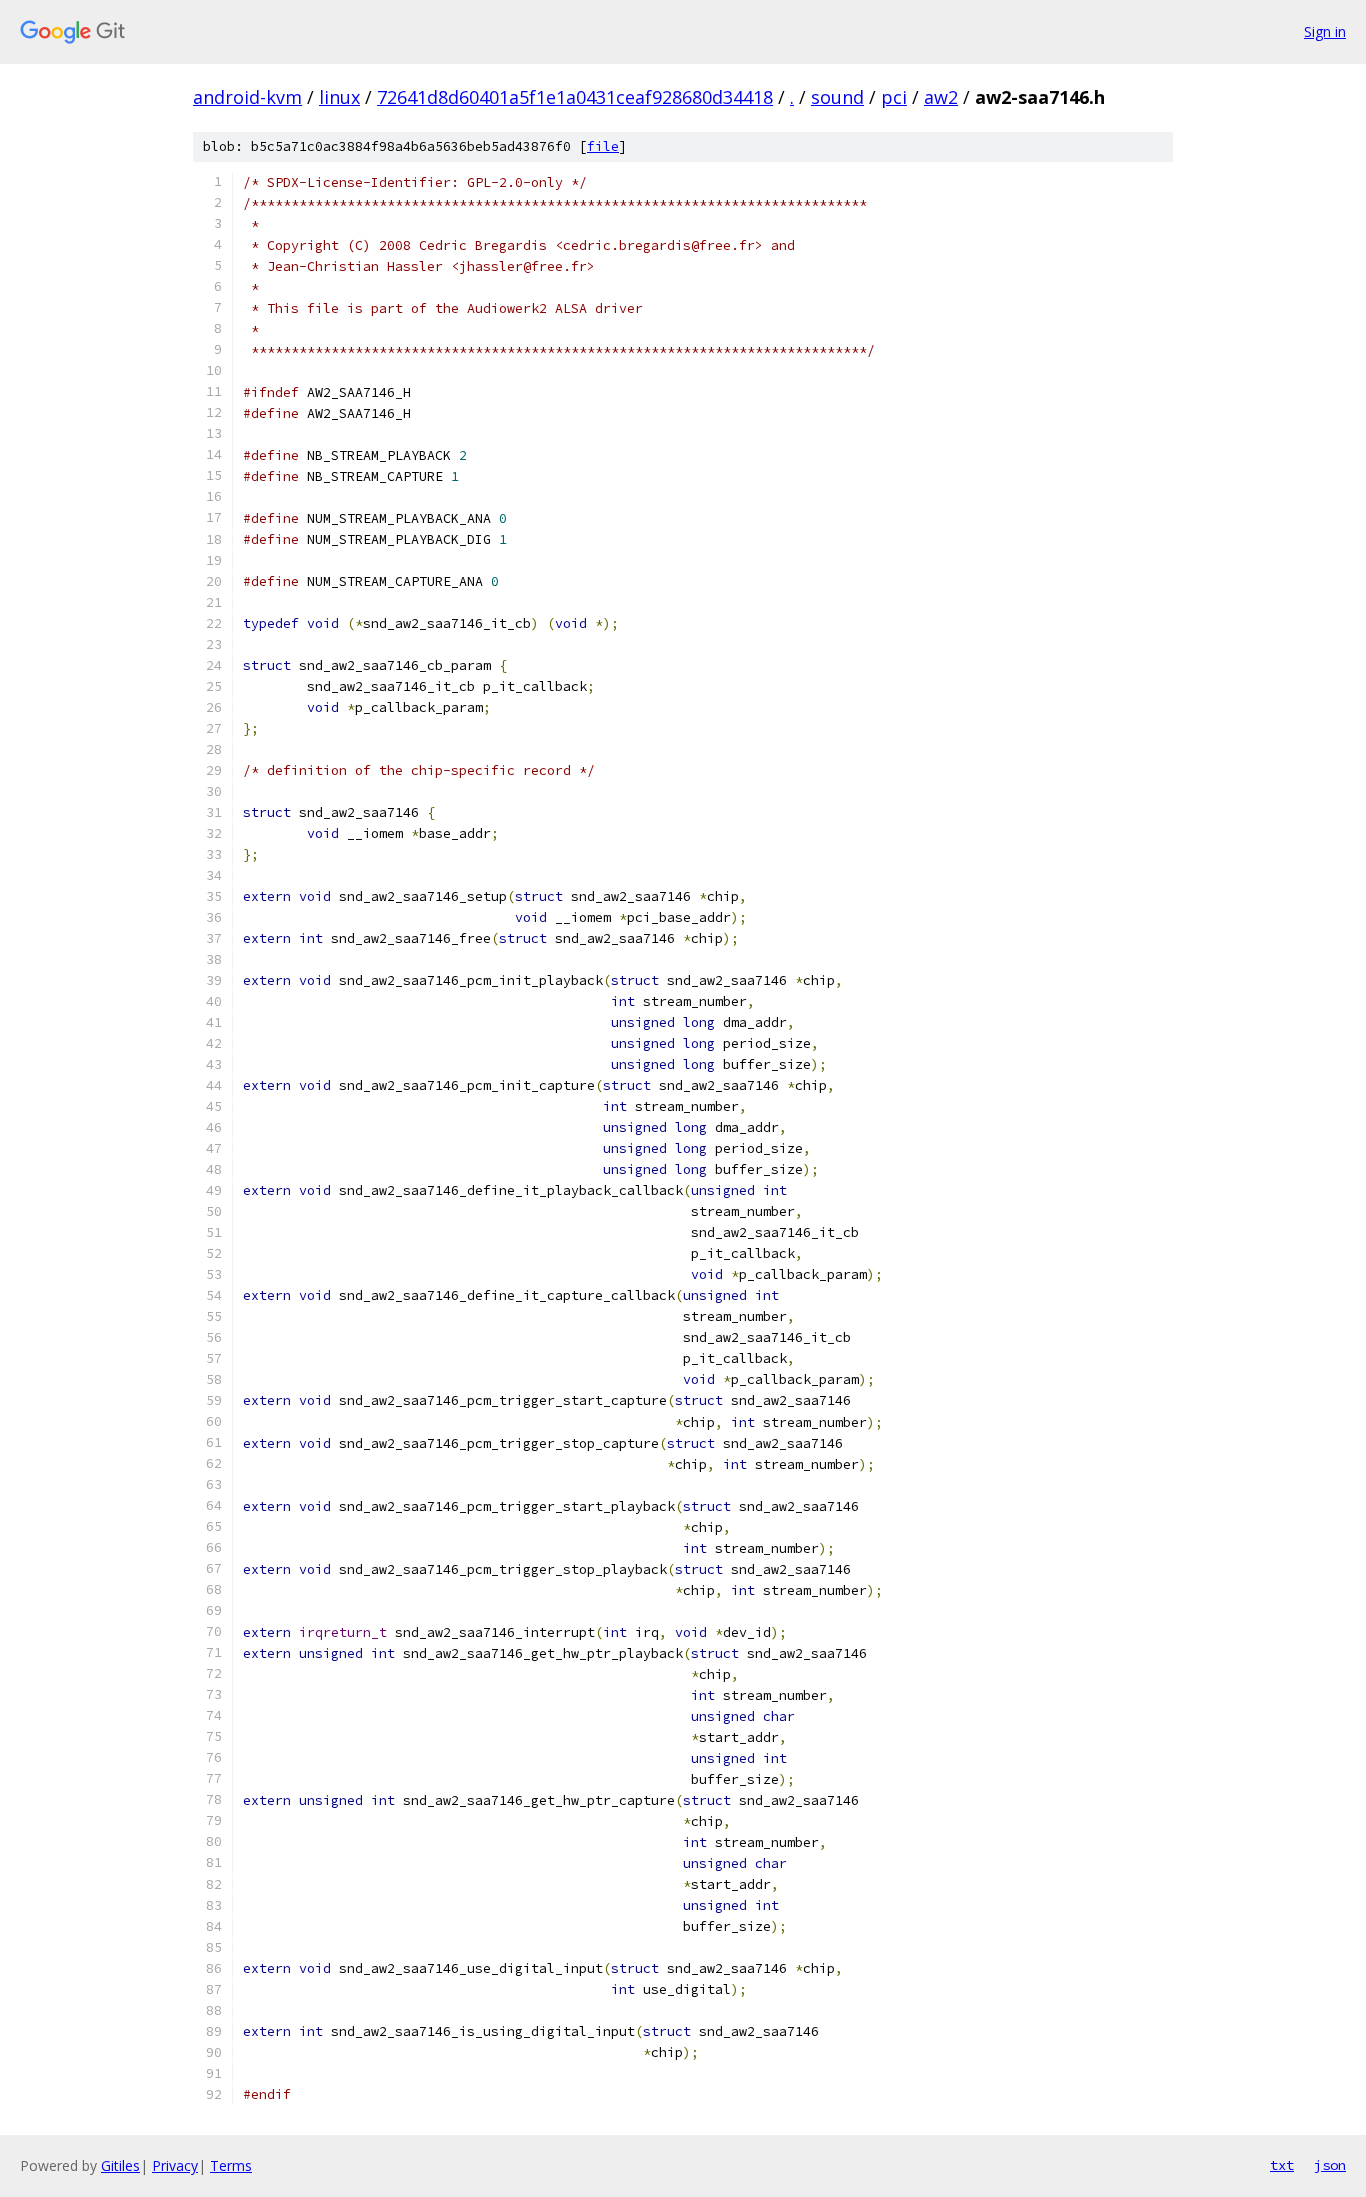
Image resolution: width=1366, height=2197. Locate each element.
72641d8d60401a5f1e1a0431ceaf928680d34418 (575, 97)
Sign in (1325, 31)
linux (339, 97)
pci (894, 97)
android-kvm (247, 97)
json (1330, 2165)
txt (1282, 2165)
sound (837, 97)
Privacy (175, 2165)
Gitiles (120, 2165)
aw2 (941, 97)
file (603, 146)
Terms (231, 2165)
